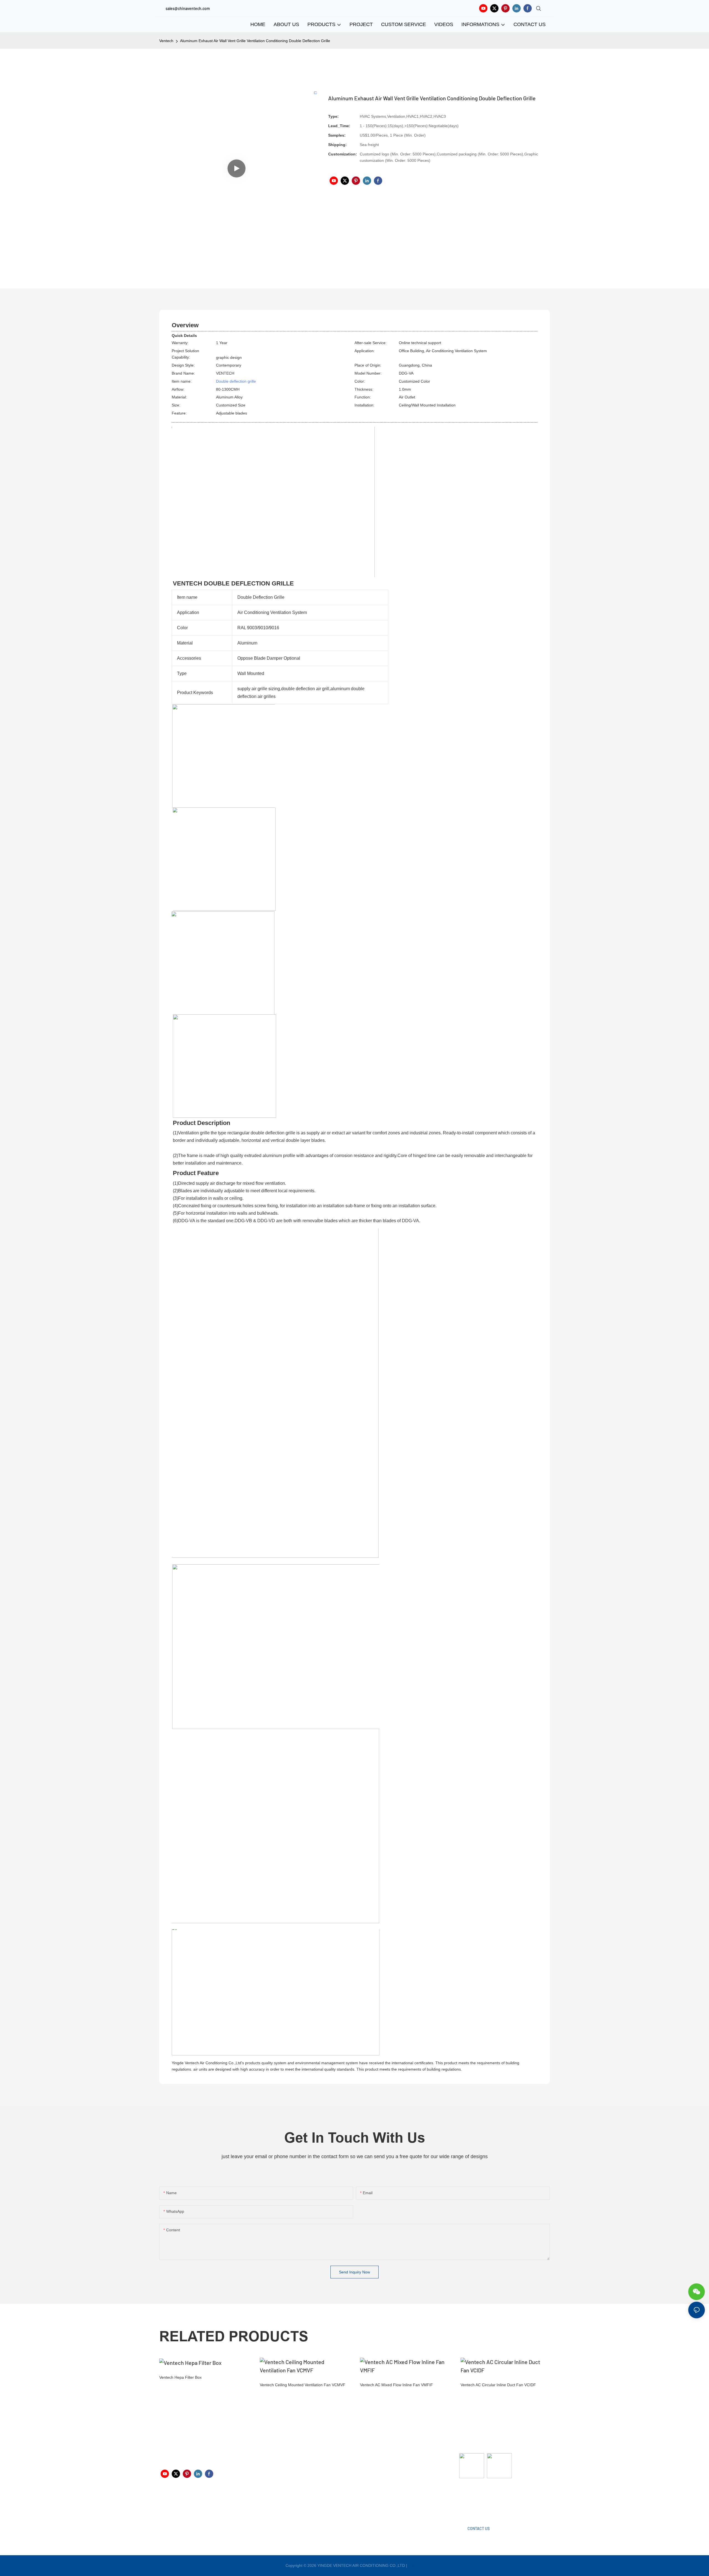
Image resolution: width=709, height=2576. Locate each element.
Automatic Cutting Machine (483, 2500)
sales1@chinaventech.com (358, 2504)
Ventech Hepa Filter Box (180, 2377)
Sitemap (416, 2565)
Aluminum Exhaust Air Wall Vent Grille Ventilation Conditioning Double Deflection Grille (255, 41)
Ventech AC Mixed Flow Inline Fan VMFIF (396, 2385)
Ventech (166, 41)
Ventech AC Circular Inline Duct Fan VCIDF (498, 2385)
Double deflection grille (236, 381)
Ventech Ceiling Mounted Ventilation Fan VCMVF (303, 2385)
